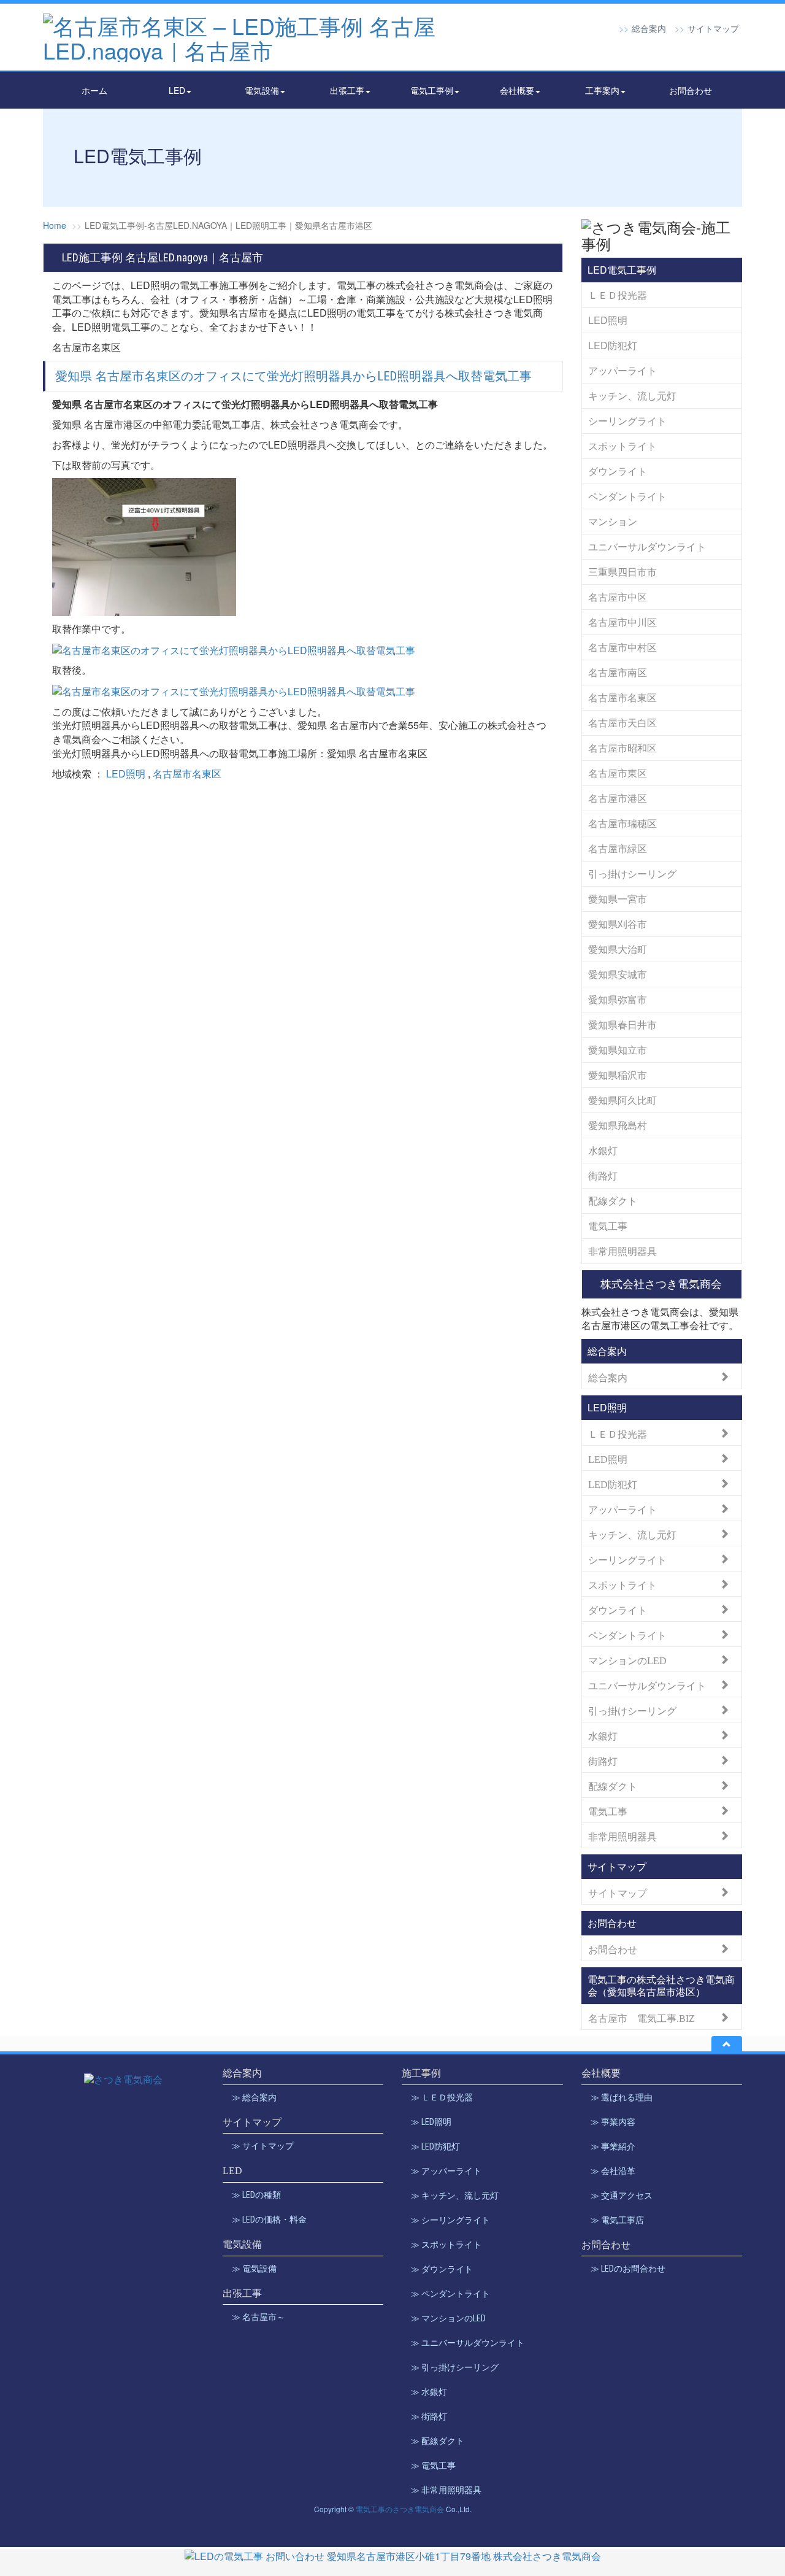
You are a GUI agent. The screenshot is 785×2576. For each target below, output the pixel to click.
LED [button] (177, 90)
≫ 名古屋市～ (258, 2317)
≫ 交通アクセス (622, 2196)
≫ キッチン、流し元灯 (455, 2196)
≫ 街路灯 (429, 2416)
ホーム (94, 90)
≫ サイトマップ (263, 2146)
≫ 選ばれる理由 (622, 2097)
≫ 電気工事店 (617, 2220)
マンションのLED (627, 1660)
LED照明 (126, 773)
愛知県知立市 (618, 1050)
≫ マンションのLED (448, 2318)
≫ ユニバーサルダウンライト (468, 2343)
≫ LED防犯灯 (435, 2146)
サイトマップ (713, 28)
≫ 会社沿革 (613, 2171)
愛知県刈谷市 (618, 924)
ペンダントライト (627, 496)
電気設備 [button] (262, 90)
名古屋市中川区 (622, 622)
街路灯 (603, 1175)
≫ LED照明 (431, 2122)
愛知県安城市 (618, 974)
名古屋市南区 (618, 672)
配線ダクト (613, 1201)
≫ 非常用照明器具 (446, 2490)
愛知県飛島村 (618, 1125)
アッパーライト (622, 370)
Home (55, 225)
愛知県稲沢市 (618, 1075)
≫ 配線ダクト (438, 2441)
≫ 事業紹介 (613, 2146)
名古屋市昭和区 (622, 748)
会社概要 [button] (517, 90)
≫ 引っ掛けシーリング (455, 2367)
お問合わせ (691, 90)
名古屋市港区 (618, 798)
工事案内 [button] (602, 90)
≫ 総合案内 (254, 2097)
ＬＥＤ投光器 (618, 295)
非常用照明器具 (622, 1251)
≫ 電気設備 (254, 2269)
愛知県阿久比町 (622, 1100)
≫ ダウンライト (442, 2269)
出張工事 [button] (347, 90)
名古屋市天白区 (622, 723)
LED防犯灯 (613, 345)
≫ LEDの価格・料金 (269, 2219)
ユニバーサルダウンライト (647, 546)
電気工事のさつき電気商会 (400, 2509)
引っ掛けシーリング (632, 873)
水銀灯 (603, 1150)
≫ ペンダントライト (450, 2294)
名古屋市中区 (618, 597)
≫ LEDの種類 (256, 2195)
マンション (613, 521)
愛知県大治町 (618, 949)
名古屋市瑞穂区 (622, 823)
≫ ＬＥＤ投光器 (442, 2097)
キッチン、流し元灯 (632, 395)
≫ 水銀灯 (429, 2392)
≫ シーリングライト (450, 2220)
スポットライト (622, 446)
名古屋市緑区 (618, 848)
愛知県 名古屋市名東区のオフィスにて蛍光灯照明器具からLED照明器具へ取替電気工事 (293, 376)
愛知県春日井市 (622, 1024)
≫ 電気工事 (433, 2466)
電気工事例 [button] (432, 90)
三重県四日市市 (622, 572)
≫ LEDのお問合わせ (628, 2269)
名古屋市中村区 (622, 647)
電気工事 (608, 1226)
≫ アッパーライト (446, 2171)
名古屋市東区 (618, 773)
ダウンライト (618, 471)
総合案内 (649, 28)
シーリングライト (627, 421)
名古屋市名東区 (187, 773)
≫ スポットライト (446, 2245)
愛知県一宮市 (618, 899)
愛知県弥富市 (618, 999)
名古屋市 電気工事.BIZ (641, 2017)
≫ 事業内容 (613, 2122)
